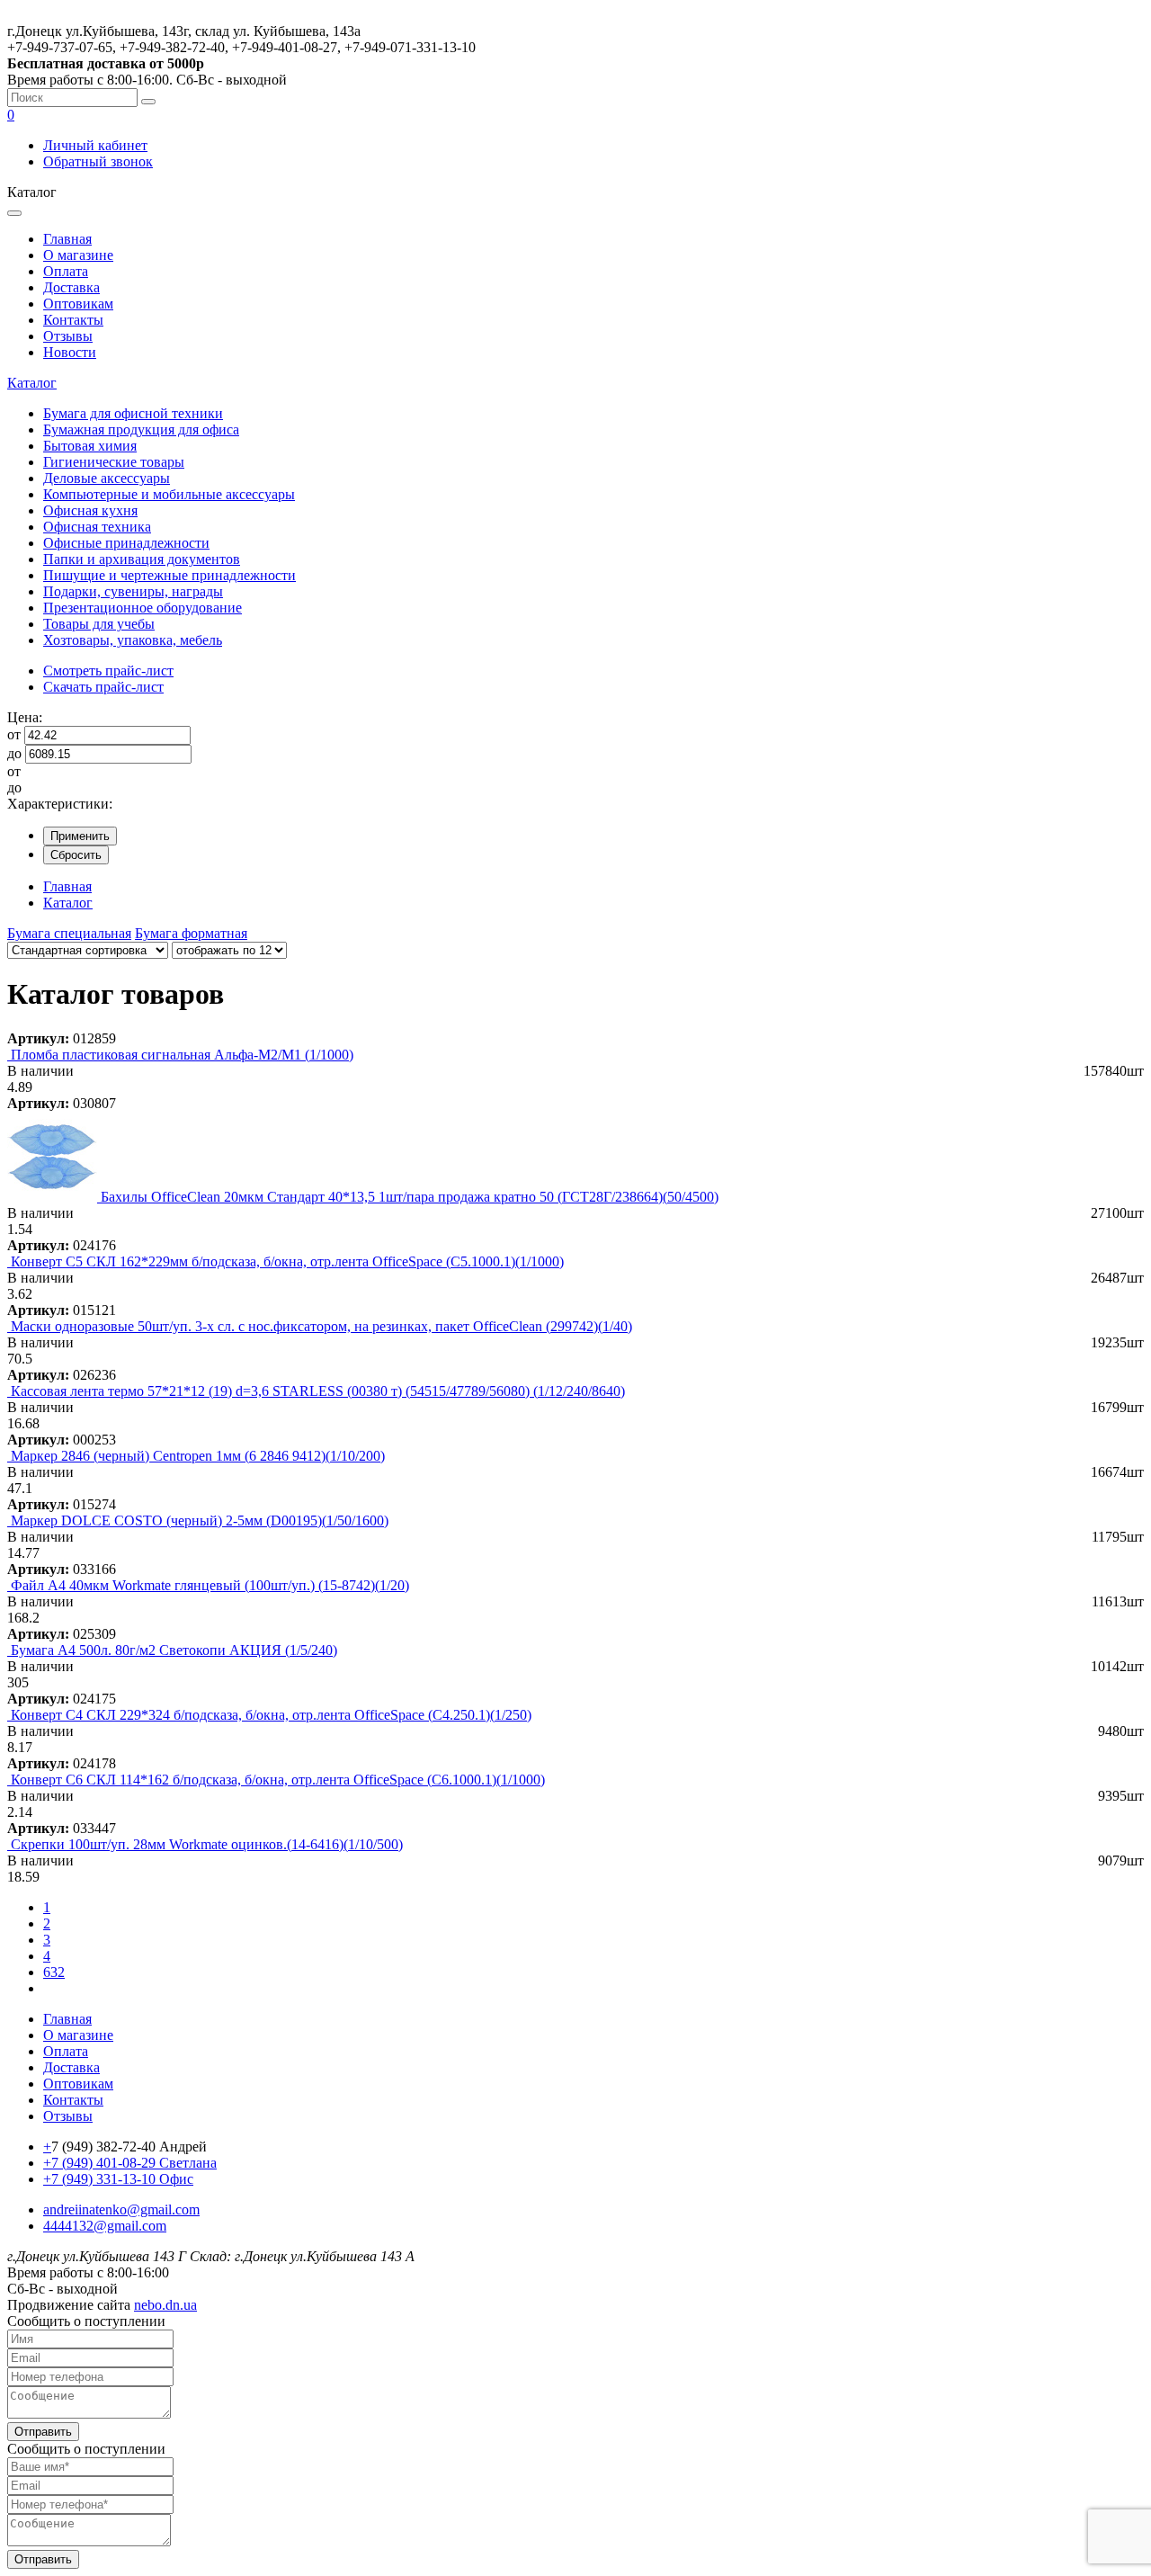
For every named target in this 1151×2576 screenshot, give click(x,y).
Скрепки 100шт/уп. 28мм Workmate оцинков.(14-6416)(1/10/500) (207, 1844)
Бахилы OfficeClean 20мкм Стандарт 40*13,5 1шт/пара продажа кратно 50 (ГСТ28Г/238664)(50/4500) (410, 1197)
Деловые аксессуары (107, 478)
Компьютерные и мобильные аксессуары (169, 494)
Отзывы (68, 336)
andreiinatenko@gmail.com (121, 2209)
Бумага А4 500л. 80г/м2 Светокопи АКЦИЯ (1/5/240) (174, 1650)
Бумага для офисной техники (133, 413)
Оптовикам (78, 304)
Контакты (73, 320)
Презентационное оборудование (143, 608)
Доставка (71, 287)
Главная (67, 239)
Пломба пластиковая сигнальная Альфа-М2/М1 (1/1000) (182, 1055)
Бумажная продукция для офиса (141, 429)
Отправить (43, 2432)
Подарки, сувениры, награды (133, 591)
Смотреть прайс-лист (108, 671)
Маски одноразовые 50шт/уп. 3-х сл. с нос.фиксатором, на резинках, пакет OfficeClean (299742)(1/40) (321, 1326)
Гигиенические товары (114, 462)
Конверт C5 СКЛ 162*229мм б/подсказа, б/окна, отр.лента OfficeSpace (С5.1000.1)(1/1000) (287, 1261)
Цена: (25, 717)
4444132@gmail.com (105, 2226)
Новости (70, 352)
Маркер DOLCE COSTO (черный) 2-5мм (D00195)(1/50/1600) (200, 1521)
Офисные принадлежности (126, 543)
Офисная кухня (90, 510)
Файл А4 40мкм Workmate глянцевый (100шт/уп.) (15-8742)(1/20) (210, 1585)
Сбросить (76, 855)
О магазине (78, 255)
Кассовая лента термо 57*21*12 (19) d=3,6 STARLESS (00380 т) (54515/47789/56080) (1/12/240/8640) (318, 1391)
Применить (80, 836)
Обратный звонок (98, 161)
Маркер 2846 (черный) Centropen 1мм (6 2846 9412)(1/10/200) (198, 1456)
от (14, 734)
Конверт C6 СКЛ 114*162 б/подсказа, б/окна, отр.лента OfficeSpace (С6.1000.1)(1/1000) (278, 1780)
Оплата (66, 271)
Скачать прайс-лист (103, 687)
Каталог (32, 383)
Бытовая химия (90, 446)
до (14, 753)
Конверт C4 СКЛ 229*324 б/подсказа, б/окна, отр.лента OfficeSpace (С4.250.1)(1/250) (271, 1715)
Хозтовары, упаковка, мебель (133, 640)
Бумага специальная (69, 933)
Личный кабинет (95, 145)
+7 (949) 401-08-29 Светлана (130, 2163)
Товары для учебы (99, 624)
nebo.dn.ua (165, 2305)
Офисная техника (97, 527)
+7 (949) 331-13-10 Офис (118, 2179)
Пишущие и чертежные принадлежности (170, 575)
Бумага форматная (191, 933)
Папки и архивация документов (142, 559)
